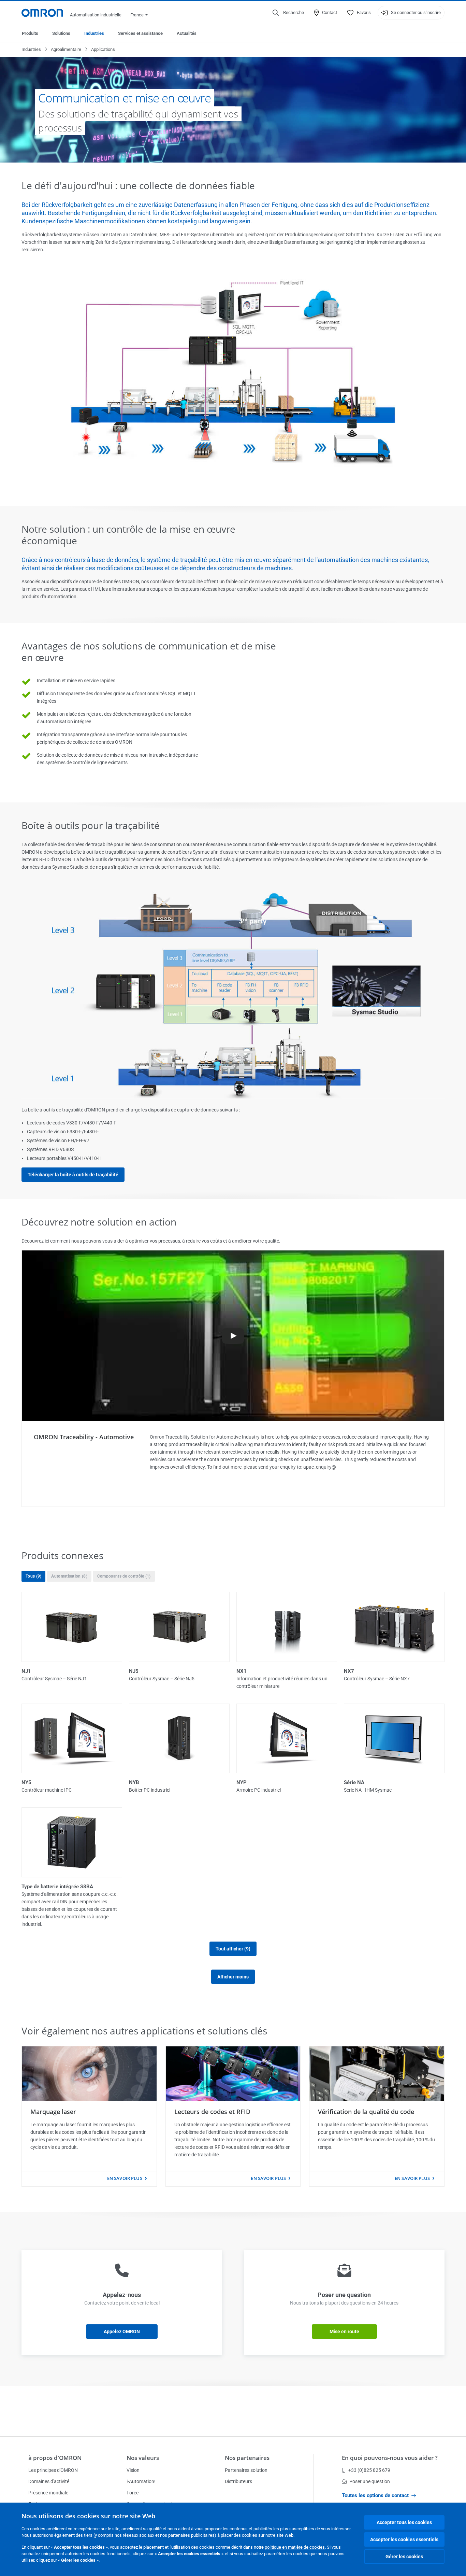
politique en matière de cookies (295, 2547)
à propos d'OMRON (55, 2458)
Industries (94, 33)
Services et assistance (140, 33)
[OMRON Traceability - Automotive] (233, 1336)
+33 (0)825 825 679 (369, 2470)
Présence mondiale (48, 2493)
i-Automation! (141, 2481)
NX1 (242, 1671)
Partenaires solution (246, 2470)
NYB (134, 1782)
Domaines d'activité (49, 2481)
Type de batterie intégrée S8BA (57, 1887)
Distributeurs (238, 2481)
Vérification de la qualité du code (366, 2112)
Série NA (354, 1782)
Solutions (61, 33)
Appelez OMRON (122, 2332)
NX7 (349, 1671)
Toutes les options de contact (375, 2495)
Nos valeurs (143, 2458)
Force (133, 2493)
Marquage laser (53, 2112)
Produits (30, 33)
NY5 (26, 1782)
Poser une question (370, 2481)
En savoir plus (125, 2178)
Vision (133, 2470)
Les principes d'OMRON (53, 2470)
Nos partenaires (247, 2458)
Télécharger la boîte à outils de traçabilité (73, 1175)
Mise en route (344, 2332)
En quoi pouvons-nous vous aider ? (390, 2458)
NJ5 (134, 1671)
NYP (242, 1782)
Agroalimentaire (66, 49)
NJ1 (26, 1671)
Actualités (187, 33)
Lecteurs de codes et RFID (212, 2112)
